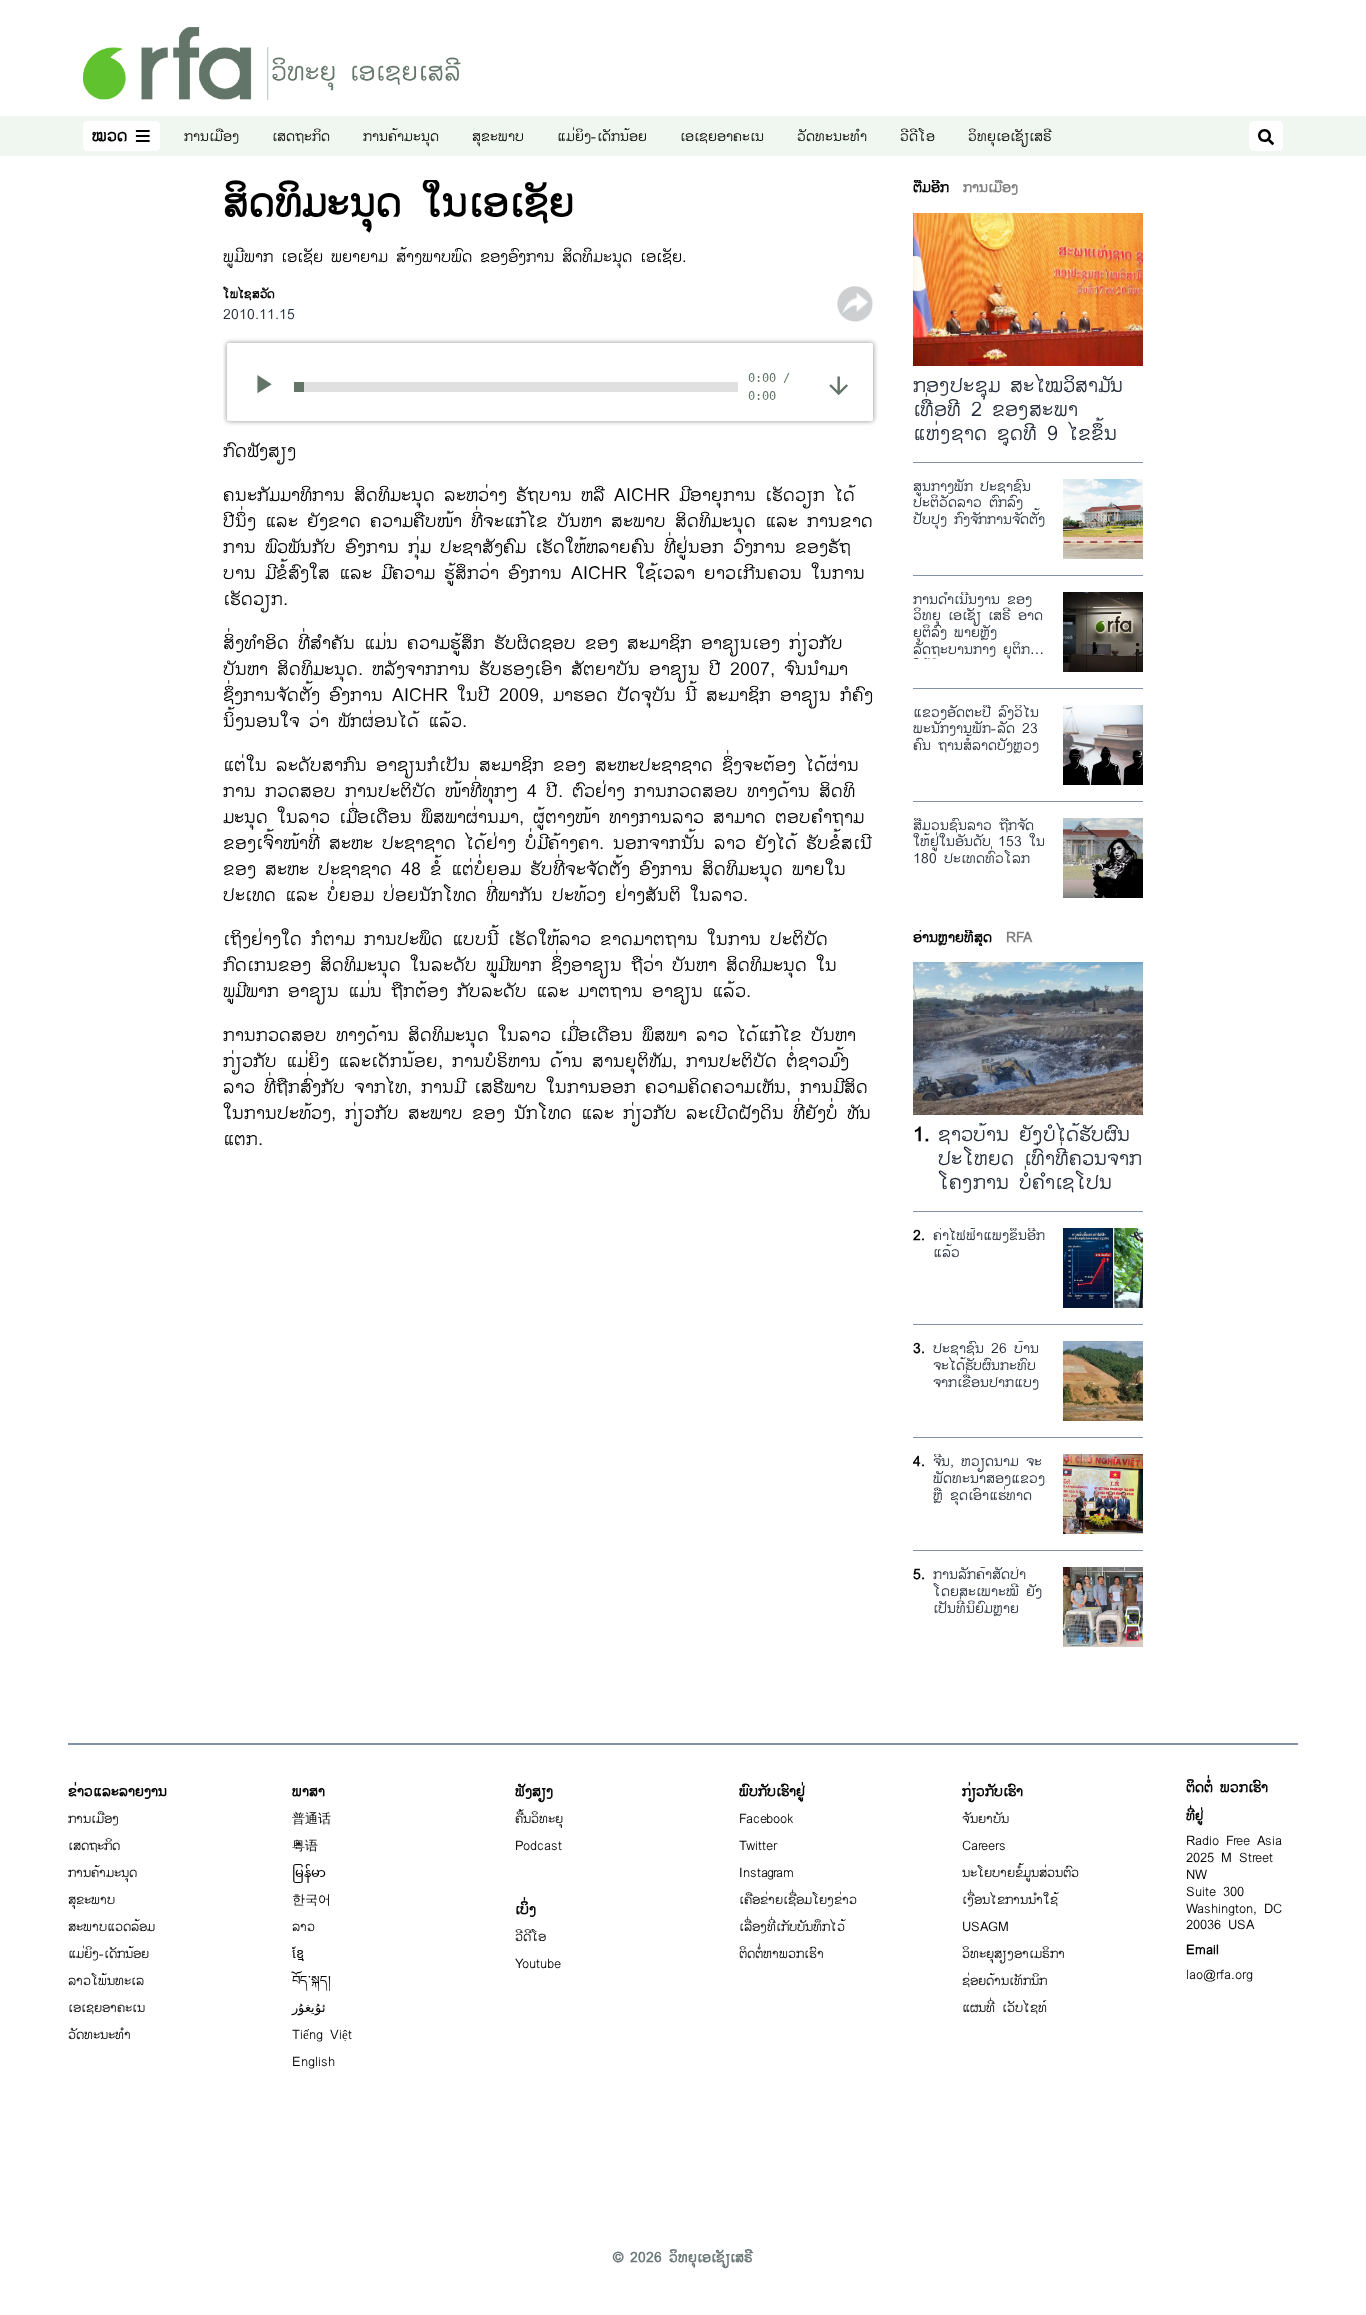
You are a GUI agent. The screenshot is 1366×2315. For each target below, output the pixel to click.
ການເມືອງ (211, 136)
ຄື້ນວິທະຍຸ (539, 1819)
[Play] (270, 387)
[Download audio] (838, 384)
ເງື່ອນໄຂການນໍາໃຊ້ (1010, 1900)
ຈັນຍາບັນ (985, 1819)
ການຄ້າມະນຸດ (401, 136)
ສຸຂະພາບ (498, 136)
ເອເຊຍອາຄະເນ (722, 136)
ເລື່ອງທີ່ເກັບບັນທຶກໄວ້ (792, 1927)
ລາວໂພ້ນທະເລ (106, 1981)
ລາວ (303, 1927)
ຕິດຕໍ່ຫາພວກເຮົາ (781, 1954)
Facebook (766, 1819)
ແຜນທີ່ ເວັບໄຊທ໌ (1004, 2008)
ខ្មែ (298, 1954)
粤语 (305, 1846)
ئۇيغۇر (309, 2008)
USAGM (985, 1927)
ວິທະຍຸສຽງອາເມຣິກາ (1013, 1954)
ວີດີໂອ (917, 136)
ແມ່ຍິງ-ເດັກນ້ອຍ (602, 136)
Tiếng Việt (322, 2035)
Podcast (538, 1846)
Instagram (766, 1873)
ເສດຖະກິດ (301, 136)
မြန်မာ (309, 1873)
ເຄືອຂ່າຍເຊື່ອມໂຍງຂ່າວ (798, 1900)
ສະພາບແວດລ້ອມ (111, 1927)
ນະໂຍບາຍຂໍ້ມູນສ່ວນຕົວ (1020, 1873)
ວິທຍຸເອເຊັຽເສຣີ (1010, 136)
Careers (984, 1846)
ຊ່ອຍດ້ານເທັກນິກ (1004, 1981)
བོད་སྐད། (311, 1981)
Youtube (538, 1964)
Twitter (758, 1846)
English (313, 2062)
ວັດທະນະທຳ (832, 136)
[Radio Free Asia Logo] (272, 62)
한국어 (311, 1900)
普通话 (311, 1819)
